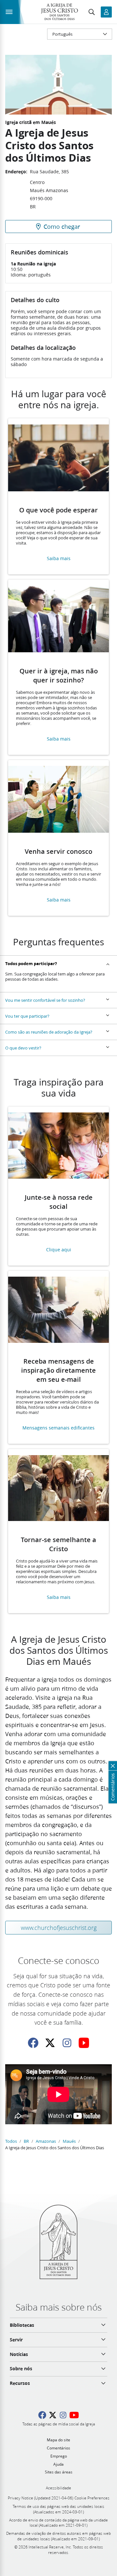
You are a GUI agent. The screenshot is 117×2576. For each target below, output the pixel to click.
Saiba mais (59, 559)
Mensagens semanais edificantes (58, 1428)
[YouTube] (84, 2043)
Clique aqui (59, 1250)
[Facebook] (33, 2043)
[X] (50, 2043)
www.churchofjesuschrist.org (59, 1928)
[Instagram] (67, 2043)
